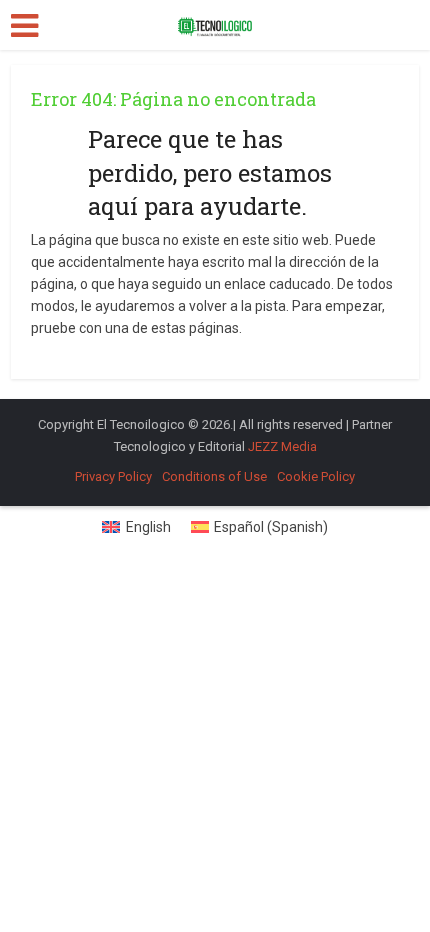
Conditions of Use (214, 476)
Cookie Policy (316, 476)
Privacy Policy (113, 476)
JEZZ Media (282, 446)
